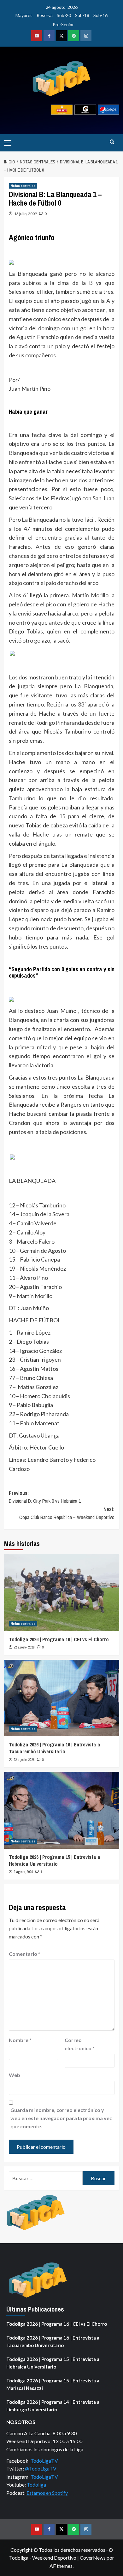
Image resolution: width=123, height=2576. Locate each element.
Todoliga (36, 2485)
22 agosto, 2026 (24, 1647)
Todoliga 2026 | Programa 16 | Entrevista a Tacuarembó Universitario (55, 1748)
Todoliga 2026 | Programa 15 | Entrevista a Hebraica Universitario (55, 1860)
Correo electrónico (80, 2044)
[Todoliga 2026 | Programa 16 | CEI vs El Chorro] (62, 1593)
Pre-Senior (63, 24)
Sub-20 (64, 15)
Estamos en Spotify (47, 2493)
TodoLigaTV (44, 2461)
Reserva (45, 15)
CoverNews (93, 2558)
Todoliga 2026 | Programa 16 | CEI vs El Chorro (59, 1639)
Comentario (25, 1954)
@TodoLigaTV (41, 2468)
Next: (67, 1513)
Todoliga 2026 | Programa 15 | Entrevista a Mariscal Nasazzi (53, 2384)
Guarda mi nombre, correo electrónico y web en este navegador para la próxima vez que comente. (61, 2118)
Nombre (20, 2040)
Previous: (45, 1497)
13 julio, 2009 (26, 214)
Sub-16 (100, 15)
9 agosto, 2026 (23, 1872)
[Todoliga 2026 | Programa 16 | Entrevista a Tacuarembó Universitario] (62, 1698)
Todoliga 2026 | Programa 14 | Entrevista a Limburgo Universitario (53, 2406)
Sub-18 (82, 15)
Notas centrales (23, 186)
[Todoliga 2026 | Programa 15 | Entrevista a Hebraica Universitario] (62, 1810)
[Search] (112, 142)
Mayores (24, 15)
